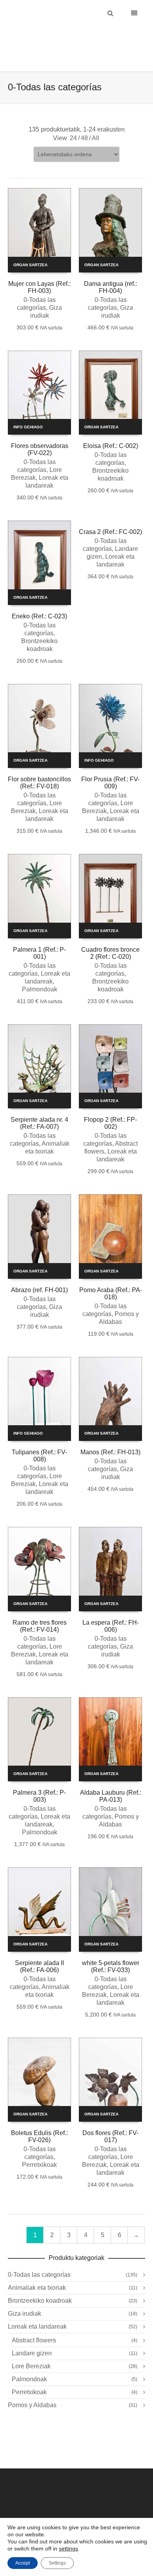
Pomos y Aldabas (32, 2385)
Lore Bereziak (31, 2347)
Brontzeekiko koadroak (40, 2281)
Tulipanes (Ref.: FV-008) (39, 1436)
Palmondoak (40, 970)
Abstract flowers (34, 2321)
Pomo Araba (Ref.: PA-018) (111, 1274)
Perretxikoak (39, 2145)
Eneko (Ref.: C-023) (39, 597)
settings (68, 2549)
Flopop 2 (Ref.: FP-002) (110, 1103)
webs (126, 2510)
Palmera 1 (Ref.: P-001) (39, 933)
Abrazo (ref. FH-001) (39, 1270)
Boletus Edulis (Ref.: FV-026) (39, 2117)
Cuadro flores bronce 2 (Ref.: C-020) (110, 933)
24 (73, 118)
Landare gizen (32, 2334)
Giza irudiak (25, 2294)
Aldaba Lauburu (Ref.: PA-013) (111, 1776)
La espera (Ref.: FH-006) (111, 1606)
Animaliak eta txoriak (37, 2268)
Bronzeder (69, 2510)
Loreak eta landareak (37, 2307)
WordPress (106, 2510)
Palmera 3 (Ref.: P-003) (39, 1776)
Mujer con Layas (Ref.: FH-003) (39, 268)
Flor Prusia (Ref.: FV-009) (110, 763)
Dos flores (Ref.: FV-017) (110, 2117)
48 (84, 118)
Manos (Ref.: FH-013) (110, 1432)
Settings (57, 2563)
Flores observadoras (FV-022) (40, 430)
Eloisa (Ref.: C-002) (111, 426)
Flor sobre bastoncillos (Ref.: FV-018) (39, 763)
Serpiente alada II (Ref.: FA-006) (39, 1947)
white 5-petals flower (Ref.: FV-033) (111, 1947)
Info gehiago (28, 407)
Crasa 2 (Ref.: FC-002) (110, 512)
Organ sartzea (30, 245)
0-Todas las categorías (39, 2255)
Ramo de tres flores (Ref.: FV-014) (40, 1606)
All (96, 118)
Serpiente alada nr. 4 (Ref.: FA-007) (39, 1103)
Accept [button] (23, 2563)
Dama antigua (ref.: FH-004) (110, 268)
